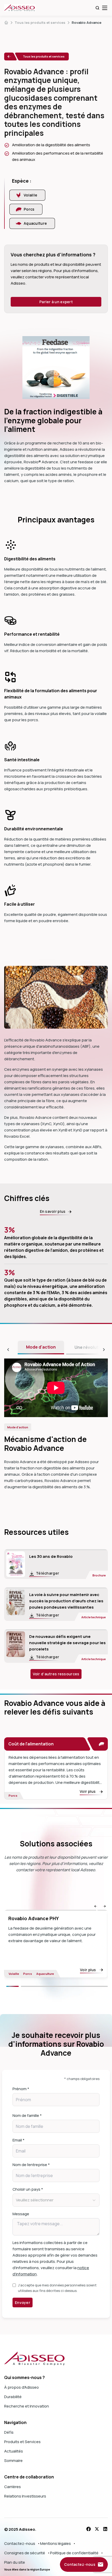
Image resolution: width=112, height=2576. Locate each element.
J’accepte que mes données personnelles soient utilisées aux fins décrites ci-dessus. (57, 2288)
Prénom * (21, 2089)
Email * (18, 2140)
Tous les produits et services (40, 22)
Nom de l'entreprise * (31, 2165)
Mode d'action (41, 1347)
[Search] (97, 8)
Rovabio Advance (86, 22)
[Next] (64, 1986)
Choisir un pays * (28, 2189)
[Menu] (105, 8)
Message (21, 2214)
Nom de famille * (27, 2115)
